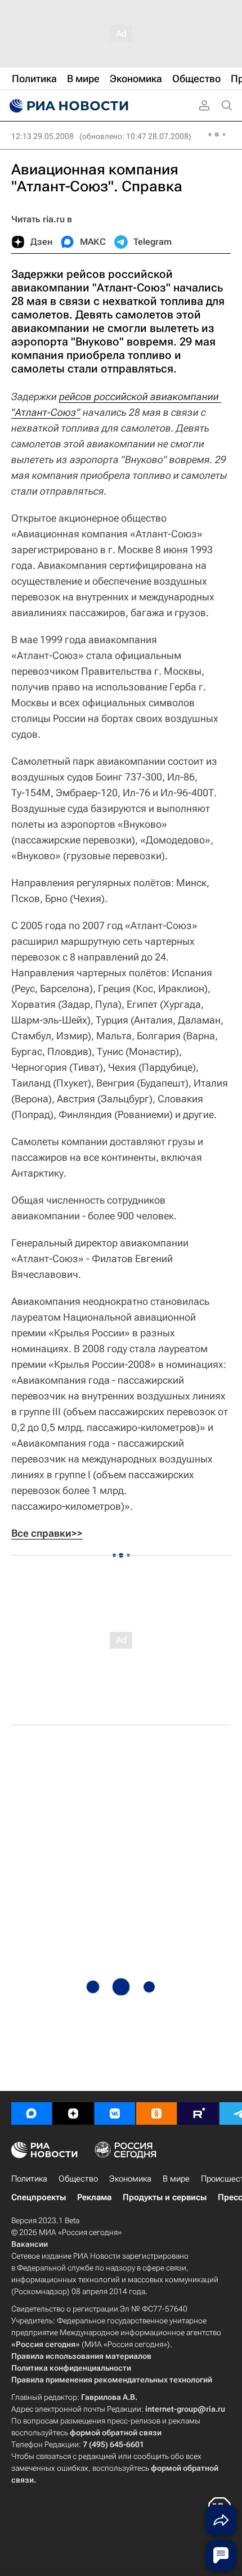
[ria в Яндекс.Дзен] (73, 2113)
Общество (78, 2179)
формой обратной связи (116, 2433)
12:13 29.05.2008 (42, 136)
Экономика (130, 2179)
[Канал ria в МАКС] (32, 2113)
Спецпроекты (39, 2197)
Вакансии (30, 2244)
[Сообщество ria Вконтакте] (115, 2113)
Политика (29, 2179)
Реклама (94, 2197)
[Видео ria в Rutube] (198, 2113)
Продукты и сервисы (165, 2197)
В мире (176, 2179)
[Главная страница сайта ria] (68, 106)
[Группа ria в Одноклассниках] (156, 2113)
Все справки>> (47, 1533)
